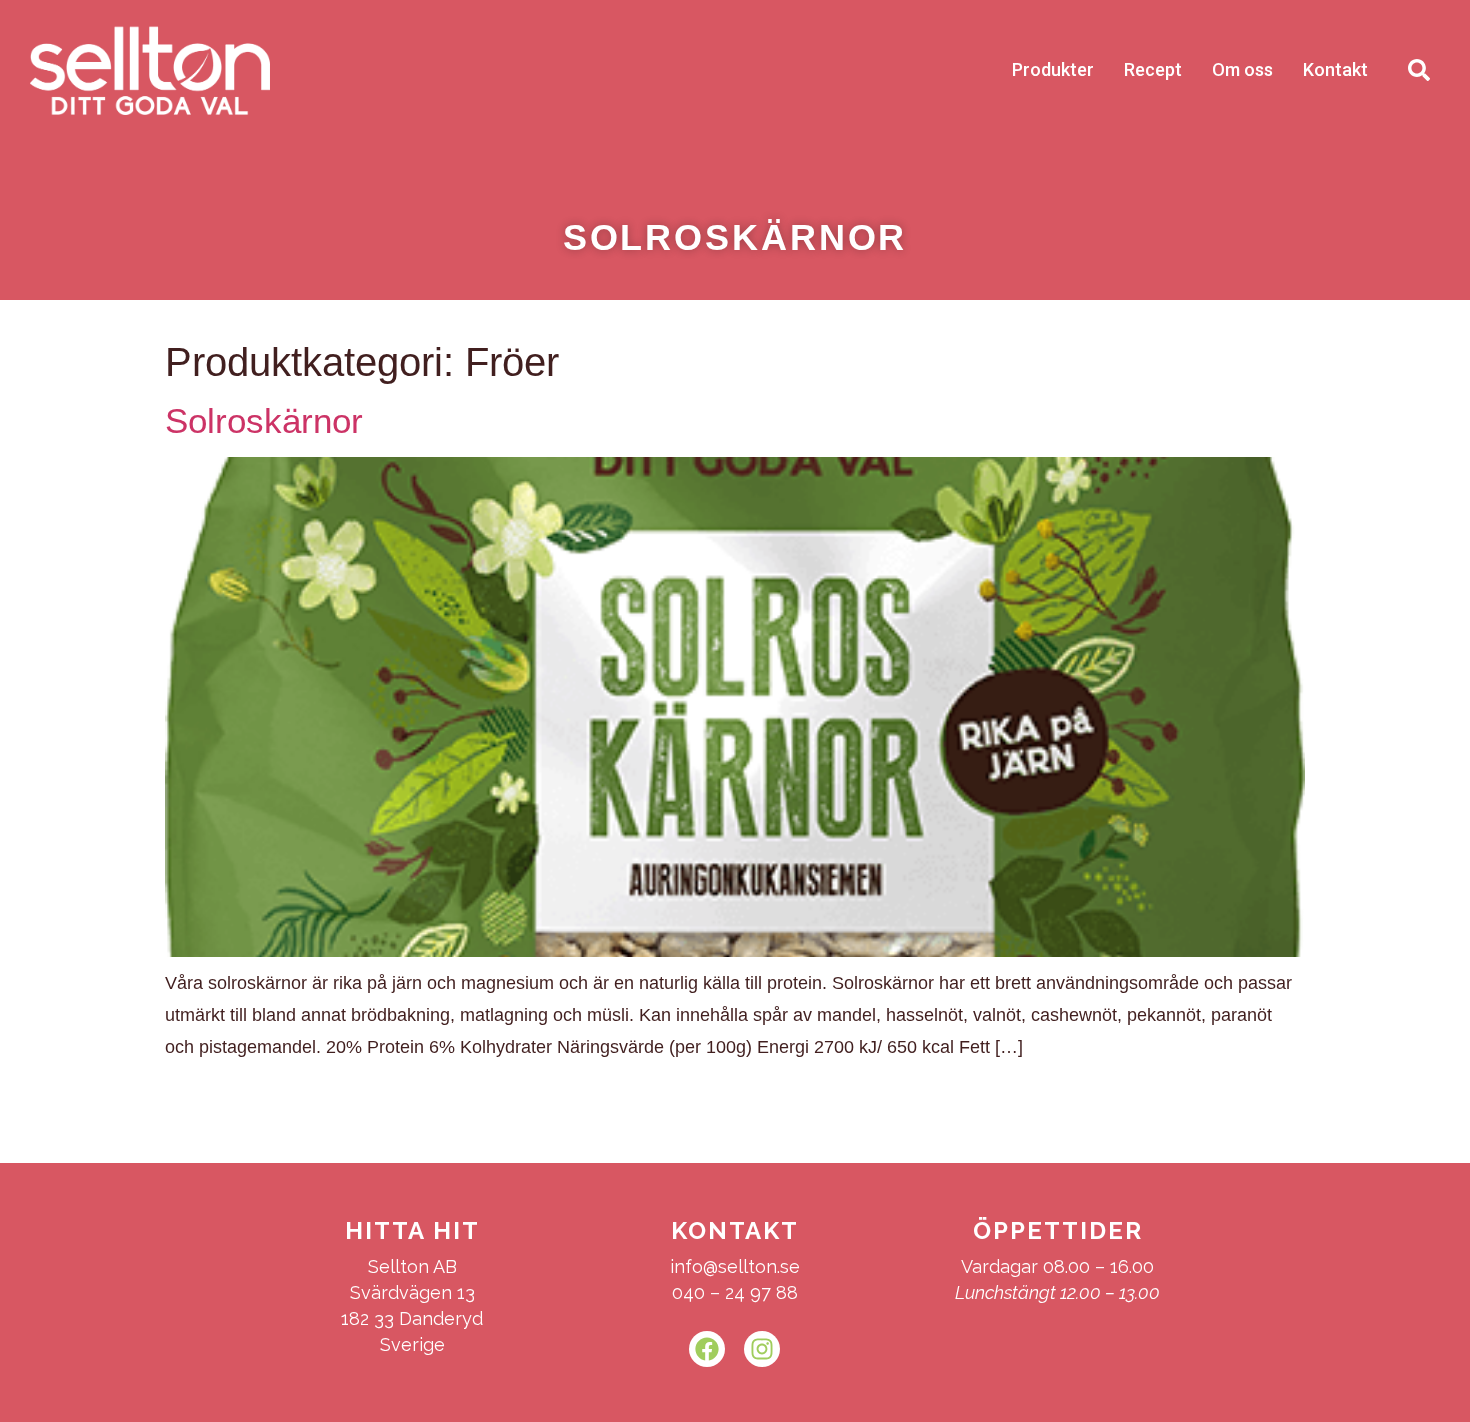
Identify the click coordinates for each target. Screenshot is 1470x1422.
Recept (1153, 69)
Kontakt (1335, 69)
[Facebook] (707, 1349)
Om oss (1242, 69)
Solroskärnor (264, 420)
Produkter (1053, 69)
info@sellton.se (735, 1266)
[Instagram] (762, 1349)
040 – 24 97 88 (735, 1292)
